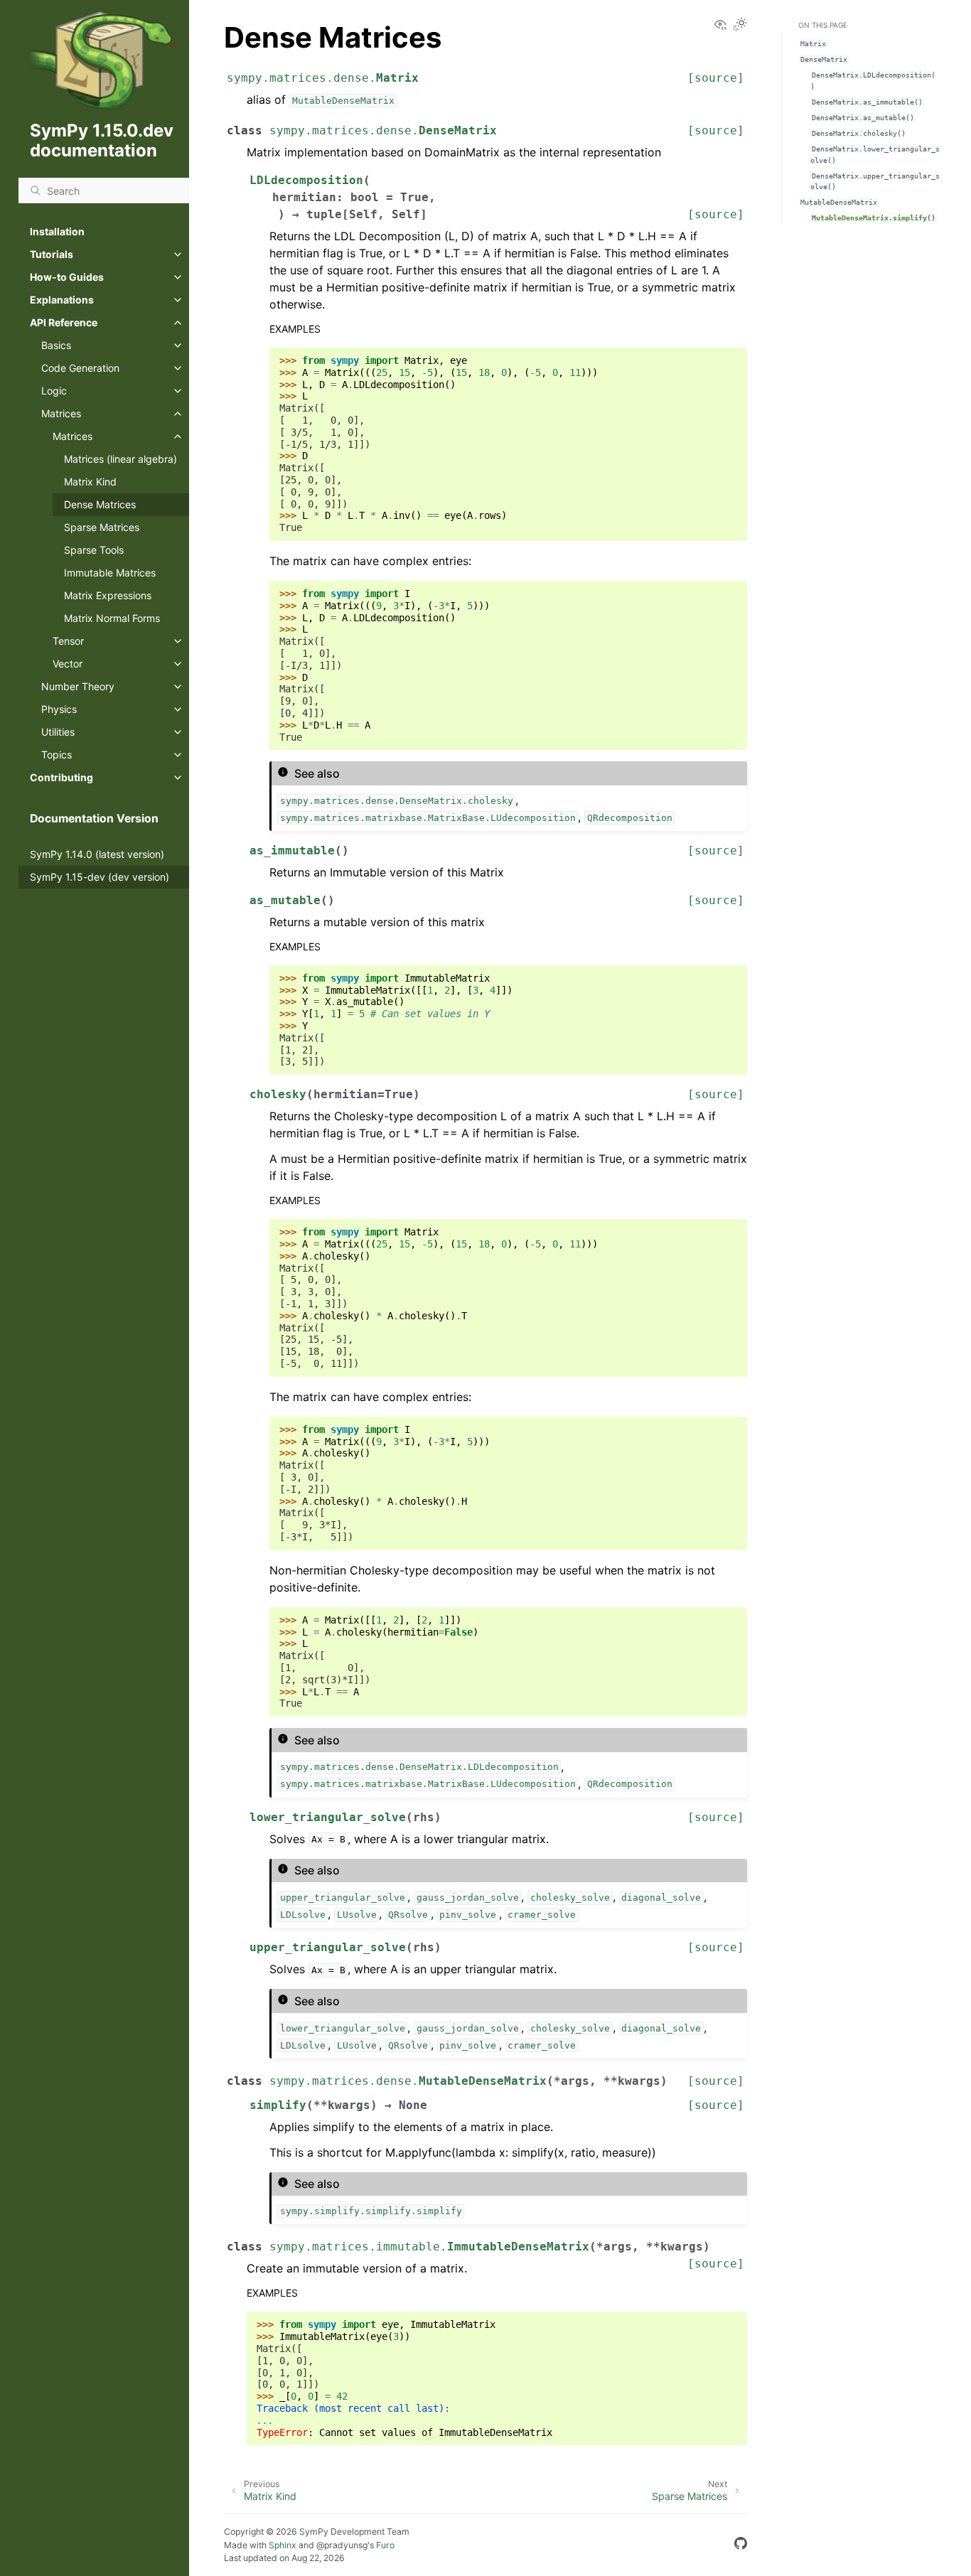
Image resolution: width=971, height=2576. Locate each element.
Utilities (58, 732)
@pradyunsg (342, 2545)
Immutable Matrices (110, 573)
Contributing (61, 777)
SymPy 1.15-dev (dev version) (100, 877)
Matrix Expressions (108, 595)
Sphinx (283, 2545)
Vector (68, 664)
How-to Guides (67, 277)
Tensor (68, 641)
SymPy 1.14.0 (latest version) (97, 854)
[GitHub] (741, 2545)
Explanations (62, 300)
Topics (57, 755)
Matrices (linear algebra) (120, 459)
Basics (56, 345)
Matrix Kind (90, 482)
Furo (385, 2545)
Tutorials (52, 254)
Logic (54, 391)
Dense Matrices (100, 504)
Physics (59, 709)
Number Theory (78, 686)
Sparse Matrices (102, 527)
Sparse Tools (94, 550)
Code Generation (80, 368)
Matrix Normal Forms (112, 618)
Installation (57, 231)
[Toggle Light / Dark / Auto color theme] (740, 25)
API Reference (64, 322)
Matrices (61, 413)
